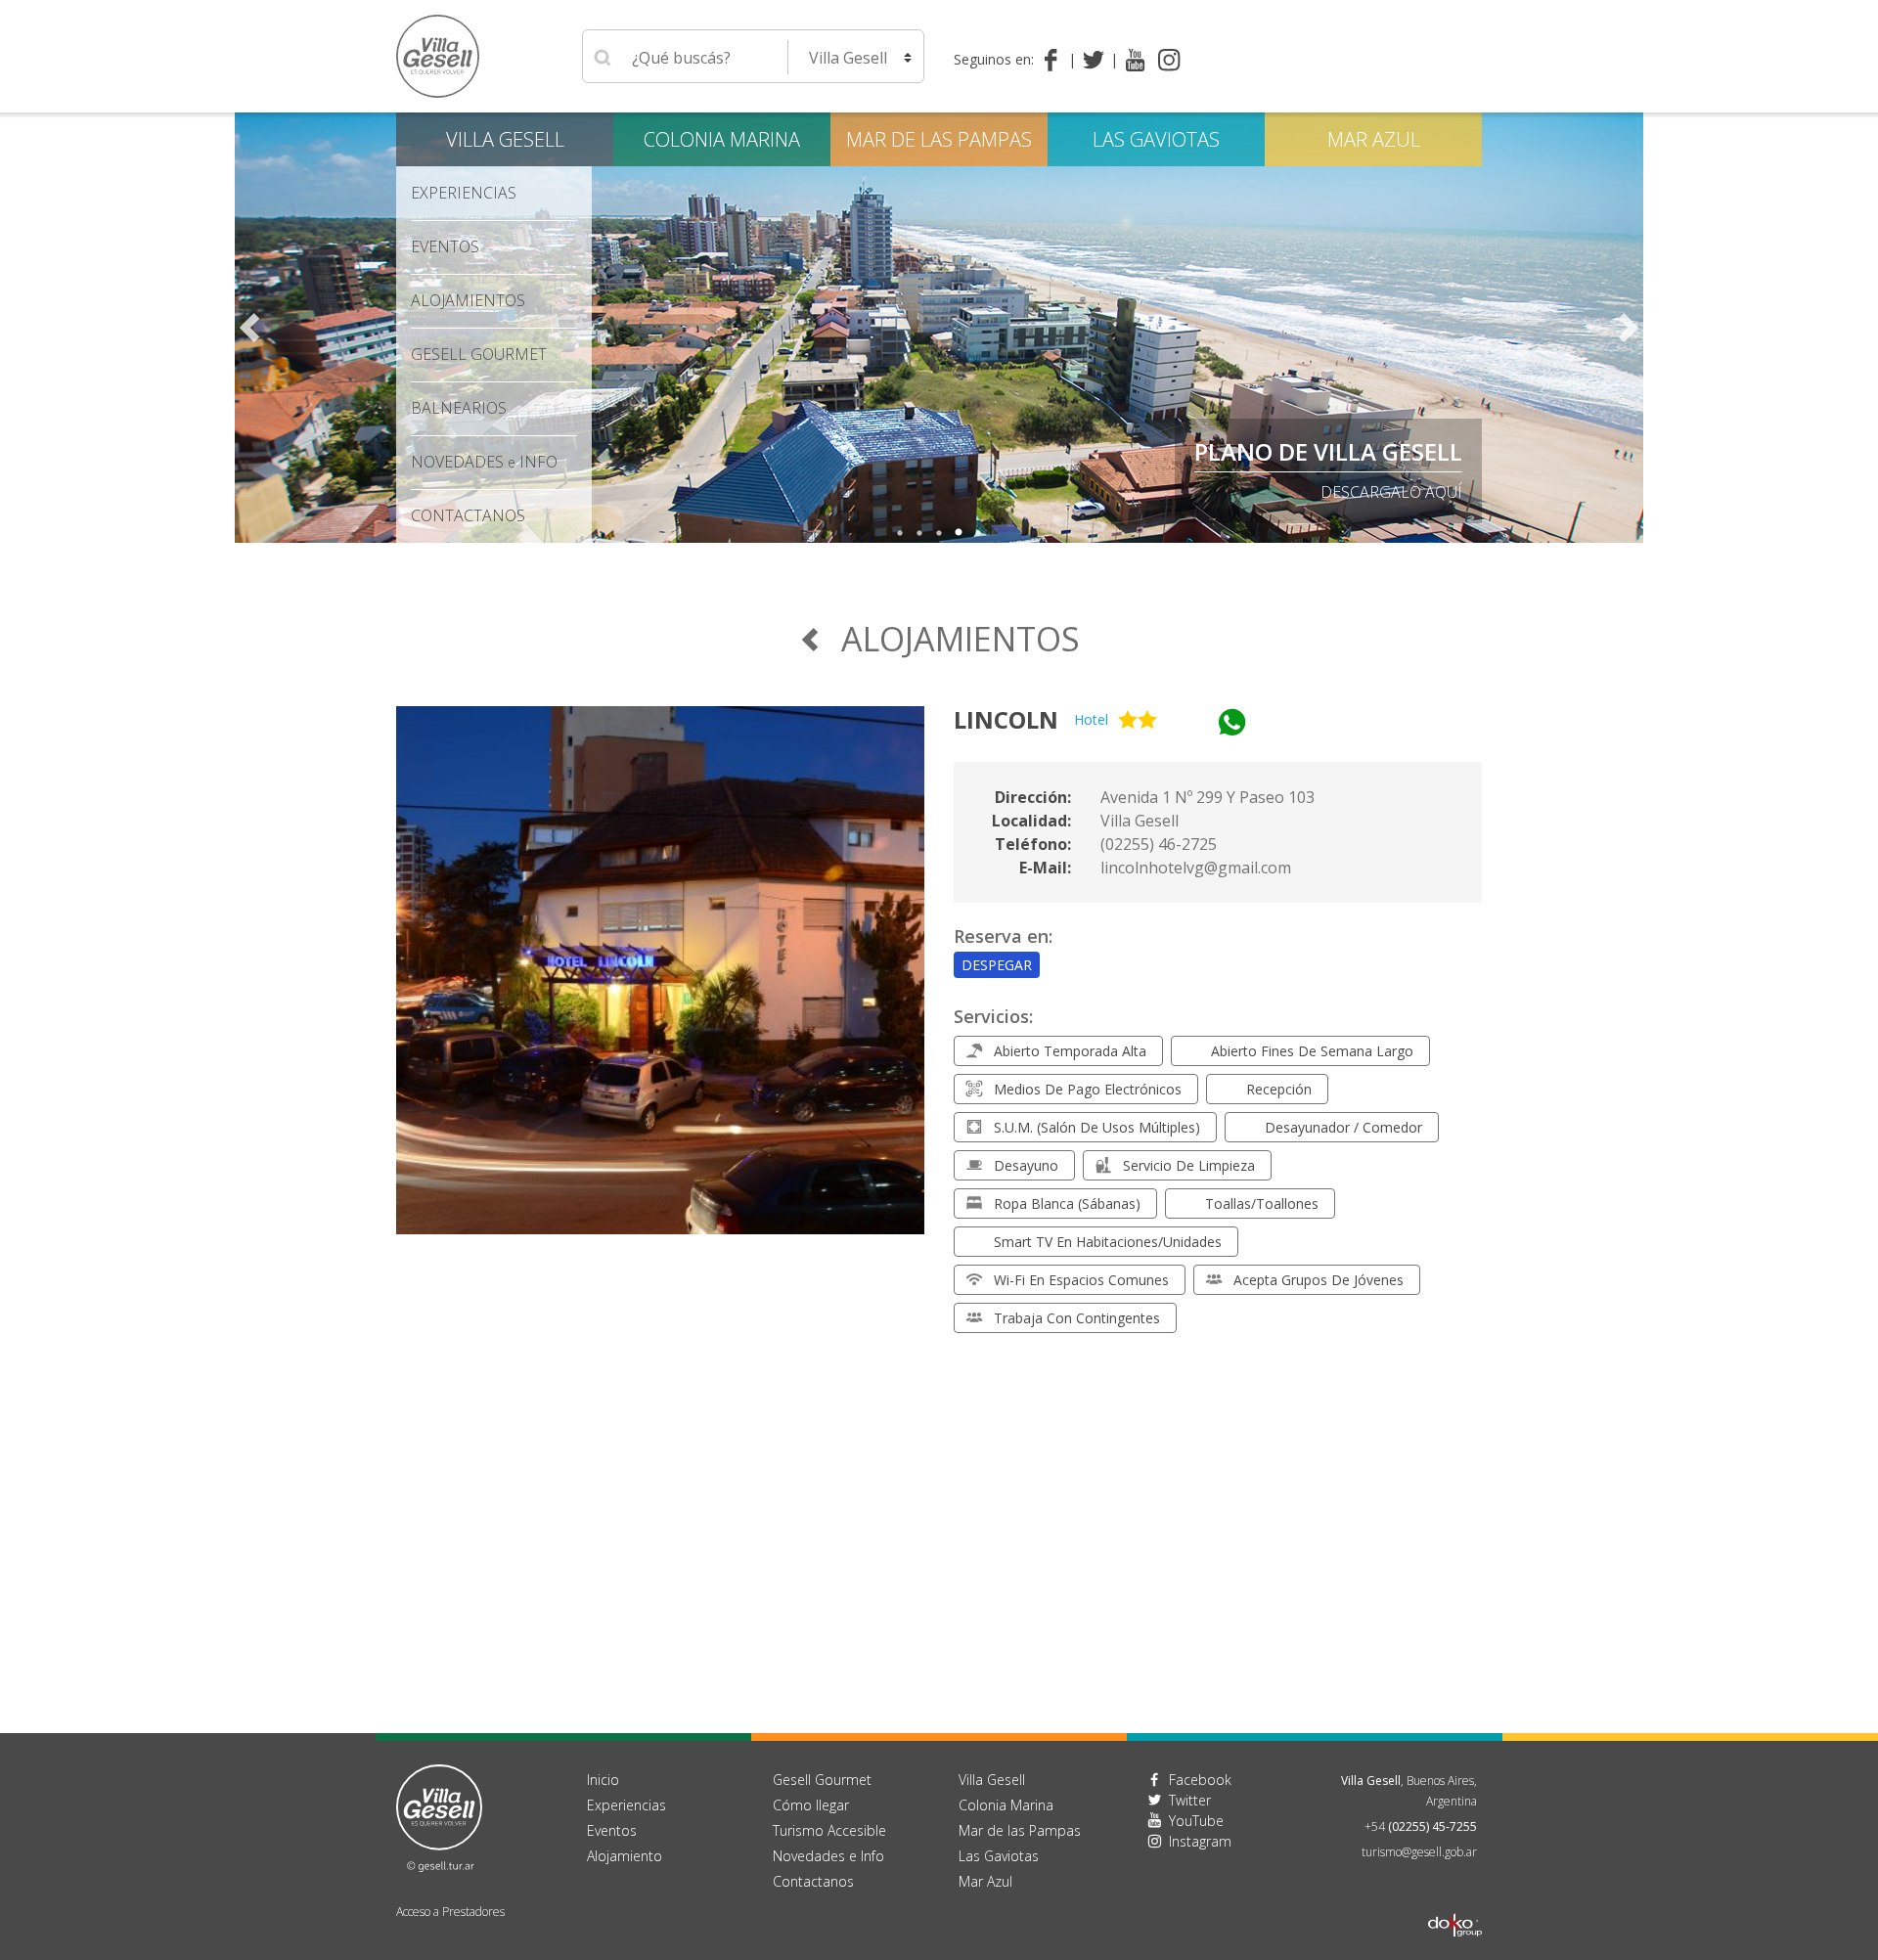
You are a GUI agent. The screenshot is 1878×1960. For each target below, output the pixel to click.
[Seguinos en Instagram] (1169, 60)
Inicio (603, 1780)
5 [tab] (978, 533)
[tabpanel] (939, 328)
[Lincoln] (660, 982)
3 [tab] (939, 533)
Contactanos (813, 1881)
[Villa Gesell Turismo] (439, 1816)
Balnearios (459, 408)
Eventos (445, 246)
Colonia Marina (722, 139)
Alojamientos (468, 300)
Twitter (1190, 1800)
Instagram (1200, 1841)
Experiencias (626, 1805)
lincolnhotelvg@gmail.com (1196, 868)
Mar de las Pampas (939, 139)
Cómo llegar (811, 1805)
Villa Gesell (505, 139)
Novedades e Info (828, 1856)
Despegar (997, 965)
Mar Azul (1374, 139)
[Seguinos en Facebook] (1055, 60)
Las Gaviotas (1156, 139)
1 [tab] (900, 533)
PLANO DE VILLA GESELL (1328, 451)
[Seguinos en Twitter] (1097, 60)
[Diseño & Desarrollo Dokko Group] (1455, 1899)
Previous (249, 328)
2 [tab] (919, 533)
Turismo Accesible (829, 1830)
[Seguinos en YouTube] (1135, 60)
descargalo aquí (1391, 492)
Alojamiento (625, 1856)
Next (1629, 328)
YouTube (1196, 1821)
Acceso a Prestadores (450, 1912)
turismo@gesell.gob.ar (1419, 1852)
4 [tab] (959, 533)
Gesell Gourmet (479, 354)
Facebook (1200, 1780)
